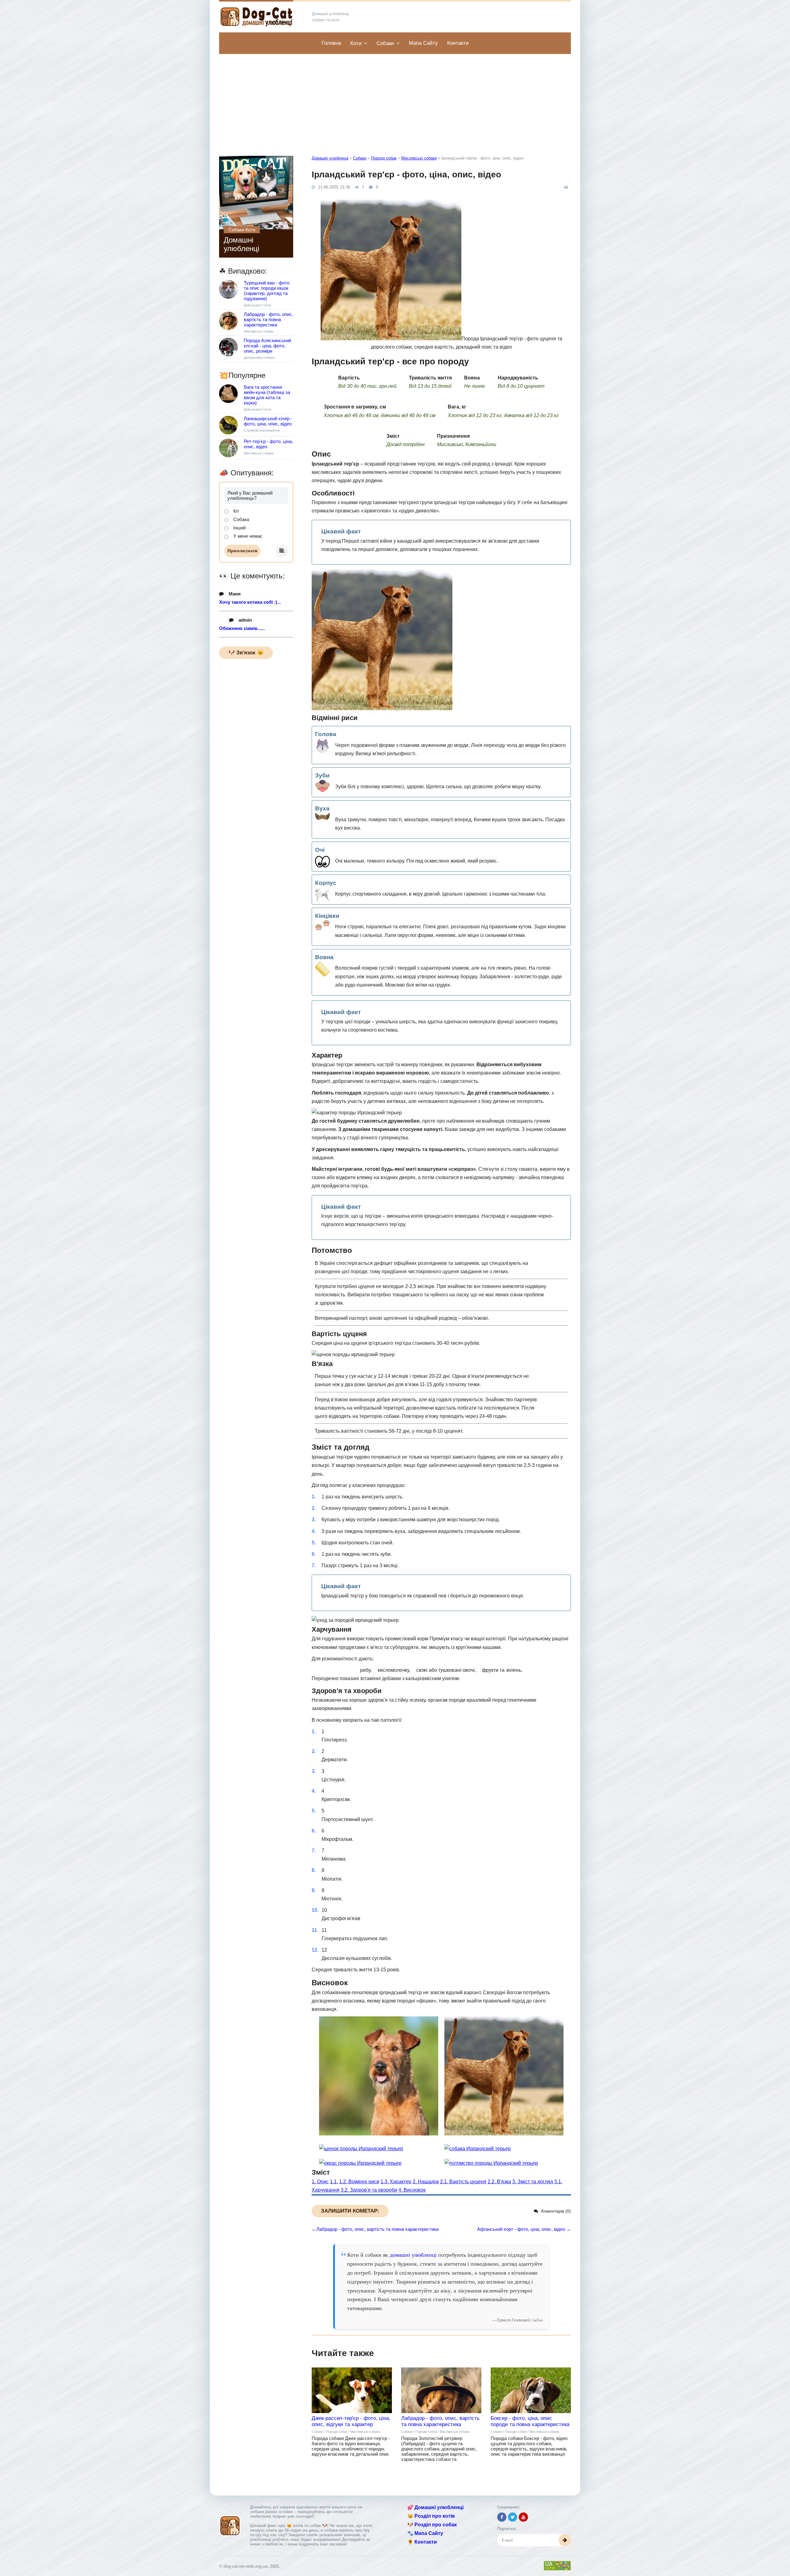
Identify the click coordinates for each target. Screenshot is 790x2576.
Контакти (458, 43)
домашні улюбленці (413, 2255)
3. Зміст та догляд (533, 2182)
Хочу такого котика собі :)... (250, 602)
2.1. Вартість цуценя (463, 2182)
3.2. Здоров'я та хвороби (369, 2190)
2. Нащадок (426, 2182)
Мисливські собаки (419, 158)
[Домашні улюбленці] (256, 17)
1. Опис (320, 2182)
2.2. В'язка (499, 2182)
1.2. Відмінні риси (359, 2182)
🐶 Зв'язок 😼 (246, 653)
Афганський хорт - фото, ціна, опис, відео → (524, 2229)
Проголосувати (242, 551)
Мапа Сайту (423, 43)
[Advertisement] (395, 100)
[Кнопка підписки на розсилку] (565, 2540)
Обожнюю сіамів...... (242, 628)
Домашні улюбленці (330, 158)
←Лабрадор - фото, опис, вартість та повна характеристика (375, 2229)
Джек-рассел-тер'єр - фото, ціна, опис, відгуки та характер (351, 2421)
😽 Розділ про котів (431, 2516)
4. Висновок (412, 2190)
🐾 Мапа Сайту (425, 2533)
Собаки (385, 43)
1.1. (334, 2182)
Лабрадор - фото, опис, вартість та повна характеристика (440, 2421)
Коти (356, 43)
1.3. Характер (396, 2182)
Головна (331, 43)
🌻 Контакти (422, 2542)
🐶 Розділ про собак (432, 2525)
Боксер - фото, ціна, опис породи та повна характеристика (530, 2421)
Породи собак (384, 158)
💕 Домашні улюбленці (435, 2507)
